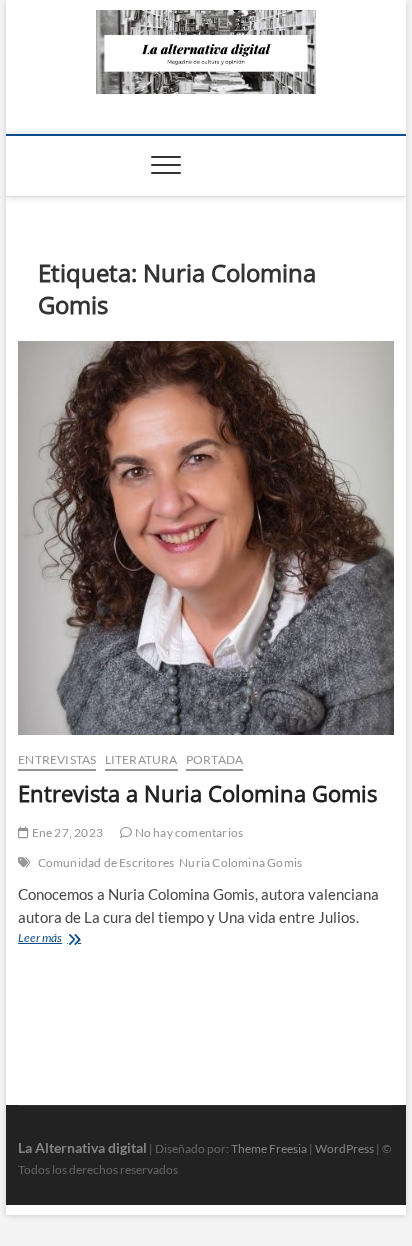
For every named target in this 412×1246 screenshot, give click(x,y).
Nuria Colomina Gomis (240, 862)
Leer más (64, 939)
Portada (214, 759)
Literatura (141, 759)
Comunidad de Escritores (106, 862)
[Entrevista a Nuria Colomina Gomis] (206, 538)
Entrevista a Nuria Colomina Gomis (197, 793)
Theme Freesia (269, 1148)
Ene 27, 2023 (66, 832)
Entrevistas (57, 759)
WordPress (344, 1148)
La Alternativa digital (82, 1147)
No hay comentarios (187, 832)
